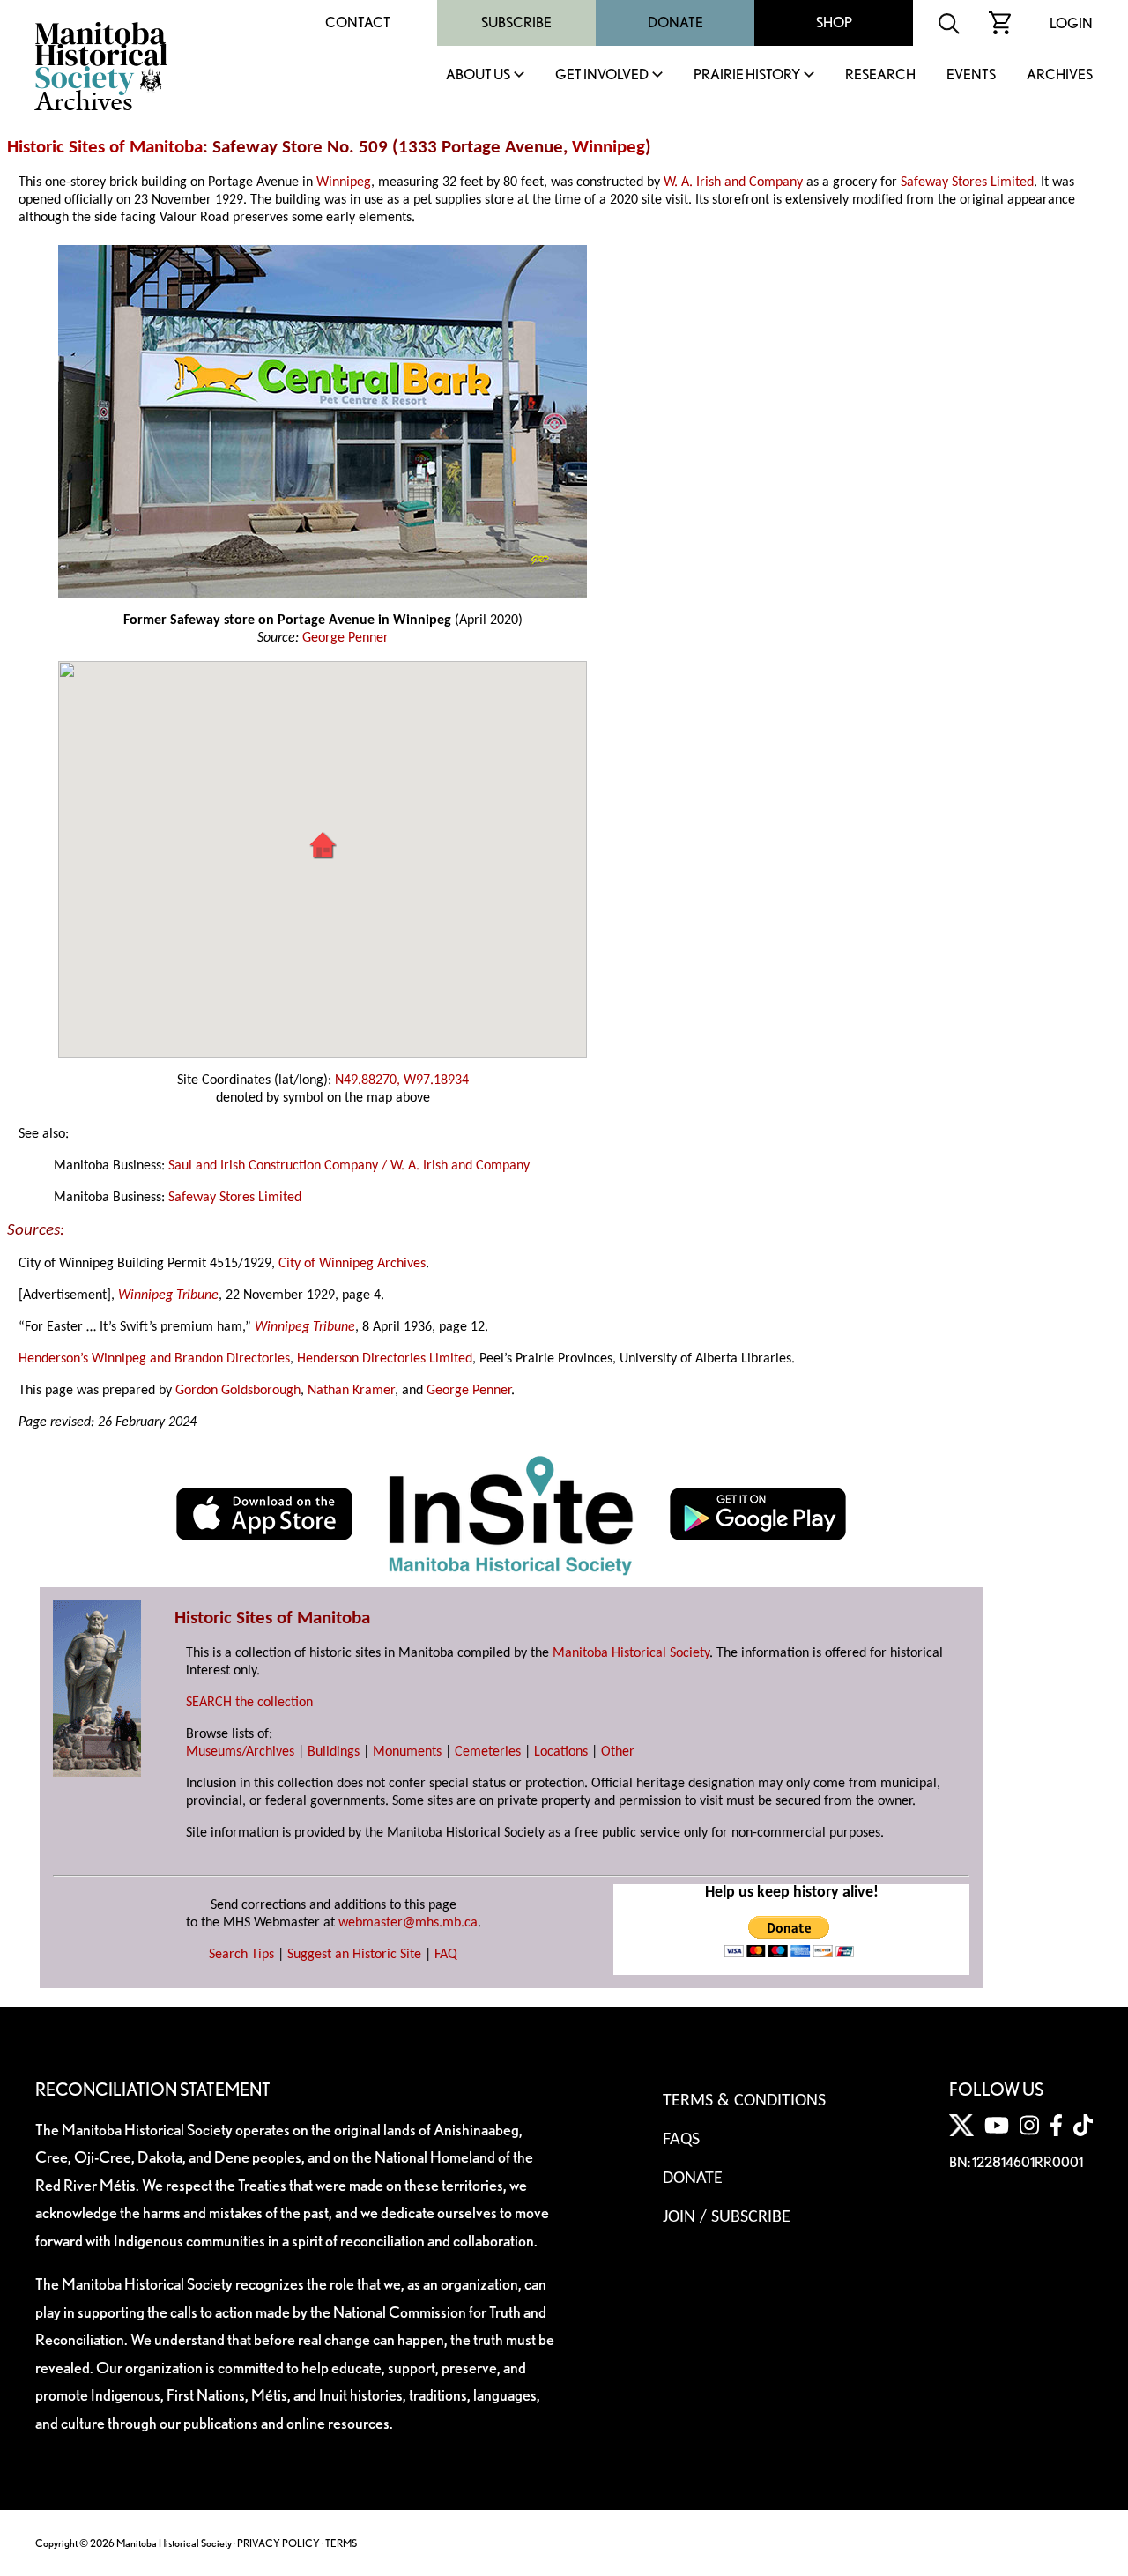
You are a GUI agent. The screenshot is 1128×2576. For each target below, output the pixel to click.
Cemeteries (488, 1752)
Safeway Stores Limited (967, 182)
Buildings (334, 1752)
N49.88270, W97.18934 (402, 1080)
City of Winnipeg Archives (352, 1264)
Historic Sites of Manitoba (105, 148)
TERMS (341, 2543)
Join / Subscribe (727, 2217)
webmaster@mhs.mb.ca (408, 1923)
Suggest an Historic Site (354, 1955)
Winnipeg (609, 148)
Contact (358, 22)
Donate (675, 22)
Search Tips (241, 1955)
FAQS (681, 2140)
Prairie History (747, 75)
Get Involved (602, 75)
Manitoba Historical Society (631, 1653)
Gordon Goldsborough (238, 1391)
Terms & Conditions (744, 2101)
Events (971, 75)
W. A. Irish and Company (733, 182)
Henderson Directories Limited (385, 1359)
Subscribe (516, 22)
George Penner (345, 638)
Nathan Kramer (351, 1391)
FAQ (446, 1955)
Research (880, 75)
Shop (834, 22)
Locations (561, 1752)
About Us (478, 75)
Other (618, 1752)
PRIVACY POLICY (278, 2543)
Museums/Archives (240, 1752)
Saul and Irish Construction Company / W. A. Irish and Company (349, 1166)
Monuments (407, 1752)
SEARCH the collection (249, 1703)
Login (1071, 23)
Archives (1060, 75)
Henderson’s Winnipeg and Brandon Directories (154, 1359)
